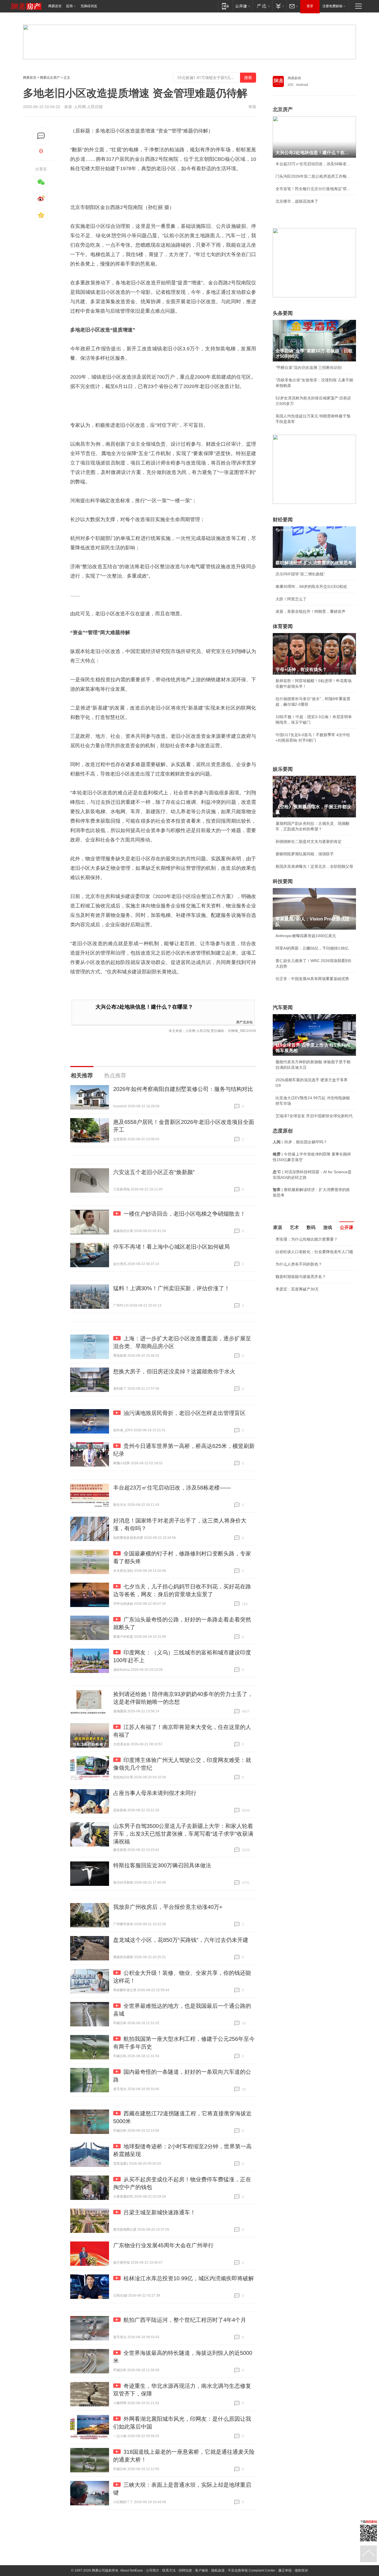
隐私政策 (218, 2570)
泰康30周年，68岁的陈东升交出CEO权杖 (311, 586)
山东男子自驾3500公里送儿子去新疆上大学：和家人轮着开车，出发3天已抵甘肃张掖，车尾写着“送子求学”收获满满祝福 (183, 1834)
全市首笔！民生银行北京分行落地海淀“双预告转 (314, 189)
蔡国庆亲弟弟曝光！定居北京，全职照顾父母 (314, 866)
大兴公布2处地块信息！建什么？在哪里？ (144, 1007)
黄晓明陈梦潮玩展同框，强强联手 (305, 854)
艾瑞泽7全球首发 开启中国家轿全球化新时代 (314, 1116)
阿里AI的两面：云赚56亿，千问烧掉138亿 (312, 948)
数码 (311, 1227)
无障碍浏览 (89, 6)
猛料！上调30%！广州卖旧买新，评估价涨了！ (171, 1288)
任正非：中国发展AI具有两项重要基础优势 (312, 979)
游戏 (328, 1227)
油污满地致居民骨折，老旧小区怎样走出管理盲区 (185, 1413)
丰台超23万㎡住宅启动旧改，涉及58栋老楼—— (172, 1488)
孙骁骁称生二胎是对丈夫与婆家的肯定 (309, 841)
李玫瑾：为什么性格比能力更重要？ (307, 1239)
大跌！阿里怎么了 (291, 599)
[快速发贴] (41, 136)
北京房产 (283, 109)
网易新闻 (294, 78)
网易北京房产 (50, 78)
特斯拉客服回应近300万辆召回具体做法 (162, 1865)
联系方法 (169, 2570)
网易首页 (55, 6)
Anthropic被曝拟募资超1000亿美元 (306, 936)
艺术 (294, 1227)
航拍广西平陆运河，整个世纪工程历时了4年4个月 (185, 2320)
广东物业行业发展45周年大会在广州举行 (163, 2245)
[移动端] (225, 6)
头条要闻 (283, 313)
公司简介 (153, 2570)
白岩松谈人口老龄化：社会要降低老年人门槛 (314, 1252)
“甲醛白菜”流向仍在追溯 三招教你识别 (309, 368)
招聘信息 (185, 2570)
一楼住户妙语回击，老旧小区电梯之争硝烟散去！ (185, 1214)
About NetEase (132, 2570)
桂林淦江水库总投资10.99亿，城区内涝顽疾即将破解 (189, 2278)
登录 (310, 6)
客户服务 (202, 2570)
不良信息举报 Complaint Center (252, 2570)
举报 (252, 107)
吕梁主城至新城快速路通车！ (160, 2212)
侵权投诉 (301, 2570)
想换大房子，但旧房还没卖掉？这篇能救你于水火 (174, 1371)
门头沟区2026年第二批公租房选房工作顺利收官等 (314, 176)
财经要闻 (283, 520)
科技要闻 (283, 881)
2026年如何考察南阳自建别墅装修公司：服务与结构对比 (183, 1089)
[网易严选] (262, 6)
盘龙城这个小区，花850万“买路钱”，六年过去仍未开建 (181, 1940)
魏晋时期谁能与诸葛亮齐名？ (301, 1277)
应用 (69, 6)
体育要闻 (283, 626)
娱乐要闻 (283, 769)
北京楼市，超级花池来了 (297, 201)
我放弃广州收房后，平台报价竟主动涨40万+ (168, 1907)
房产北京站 (244, 1022)
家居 (278, 1227)
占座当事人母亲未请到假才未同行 (155, 1793)
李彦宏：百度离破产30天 (297, 1289)
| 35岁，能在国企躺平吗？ (300, 1142)
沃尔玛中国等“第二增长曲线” (300, 574)
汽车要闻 (283, 1008)
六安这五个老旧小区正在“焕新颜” (154, 1172)
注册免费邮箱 (332, 6)
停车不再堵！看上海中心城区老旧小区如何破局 (171, 1247)
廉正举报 (285, 2570)
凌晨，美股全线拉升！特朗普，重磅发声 (310, 611)
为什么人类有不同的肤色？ (299, 1264)
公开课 (347, 1227)
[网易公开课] (243, 6)
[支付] (279, 6)
